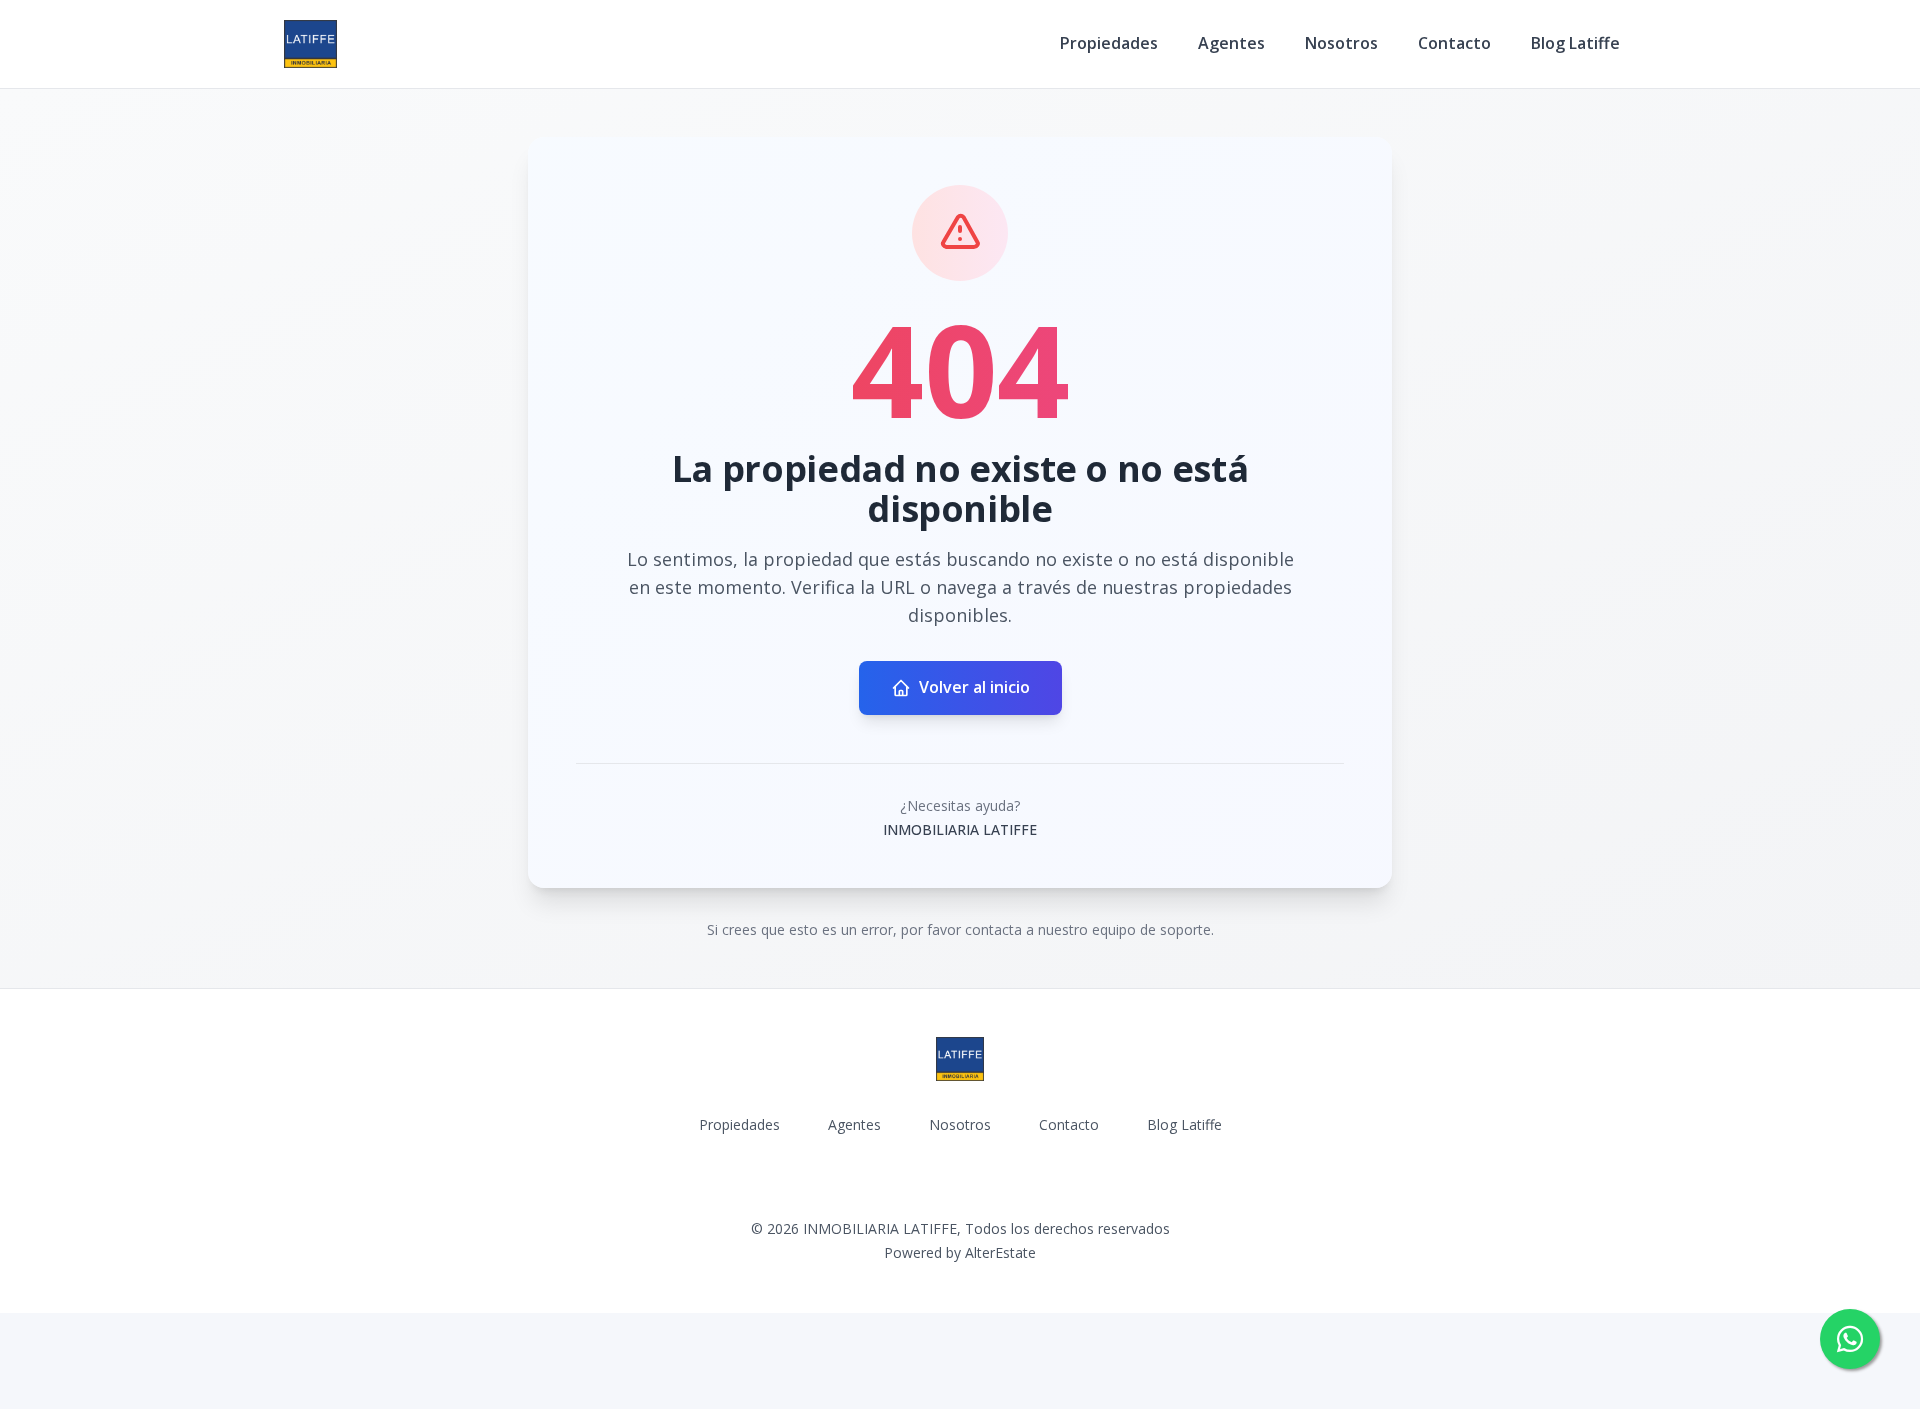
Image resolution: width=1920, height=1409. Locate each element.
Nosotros (1341, 43)
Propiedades (1109, 43)
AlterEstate (1000, 1252)
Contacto (1454, 43)
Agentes (1231, 43)
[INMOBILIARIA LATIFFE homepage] (310, 44)
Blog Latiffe (1575, 43)
